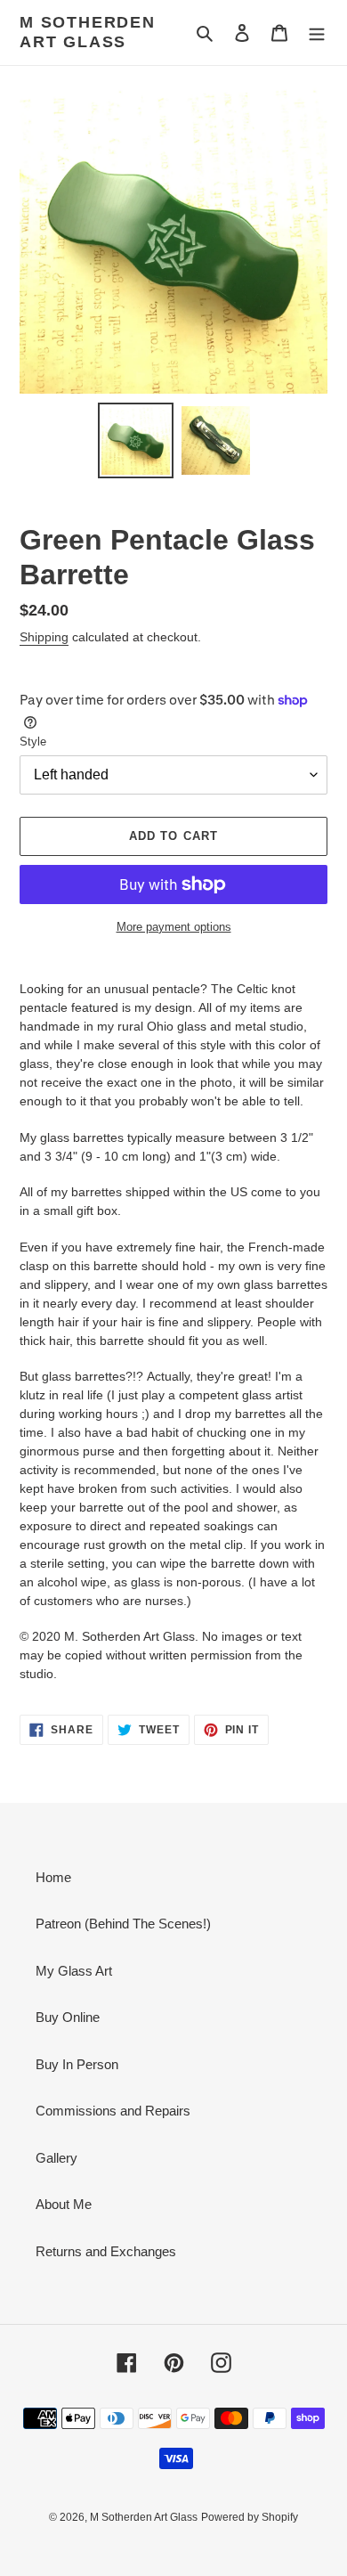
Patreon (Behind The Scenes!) (123, 1924)
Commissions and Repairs (113, 2111)
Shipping (44, 637)
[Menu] (317, 33)
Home (53, 1877)
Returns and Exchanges (106, 2251)
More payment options (174, 927)
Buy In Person (77, 2064)
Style (33, 742)
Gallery (56, 2158)
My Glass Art (74, 1971)
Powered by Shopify (250, 2517)
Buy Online (68, 2017)
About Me (64, 2204)
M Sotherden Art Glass (88, 32)
